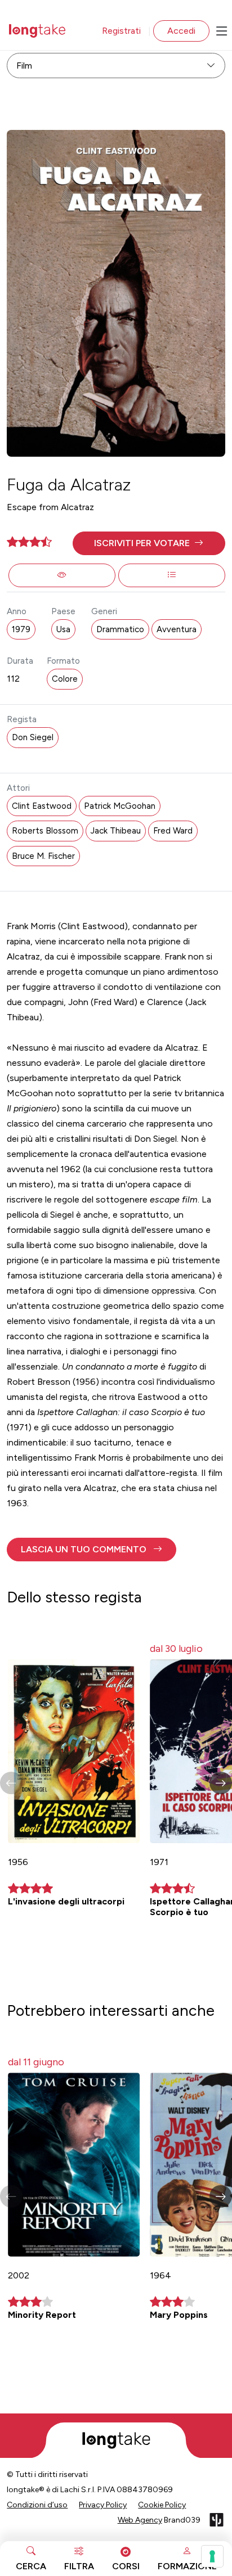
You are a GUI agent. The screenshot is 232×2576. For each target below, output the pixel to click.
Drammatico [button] (120, 629)
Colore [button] (65, 679)
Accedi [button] (181, 31)
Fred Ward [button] (173, 831)
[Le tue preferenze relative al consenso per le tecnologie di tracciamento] (212, 2556)
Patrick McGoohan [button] (120, 806)
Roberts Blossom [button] (45, 831)
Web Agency (140, 2520)
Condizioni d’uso (37, 2505)
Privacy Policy (103, 2505)
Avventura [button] (177, 629)
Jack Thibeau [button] (116, 831)
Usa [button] (63, 629)
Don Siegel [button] (33, 737)
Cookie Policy (162, 2505)
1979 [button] (21, 629)
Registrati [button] (121, 31)
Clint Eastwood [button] (42, 806)
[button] (149, 543)
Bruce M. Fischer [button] (43, 856)
